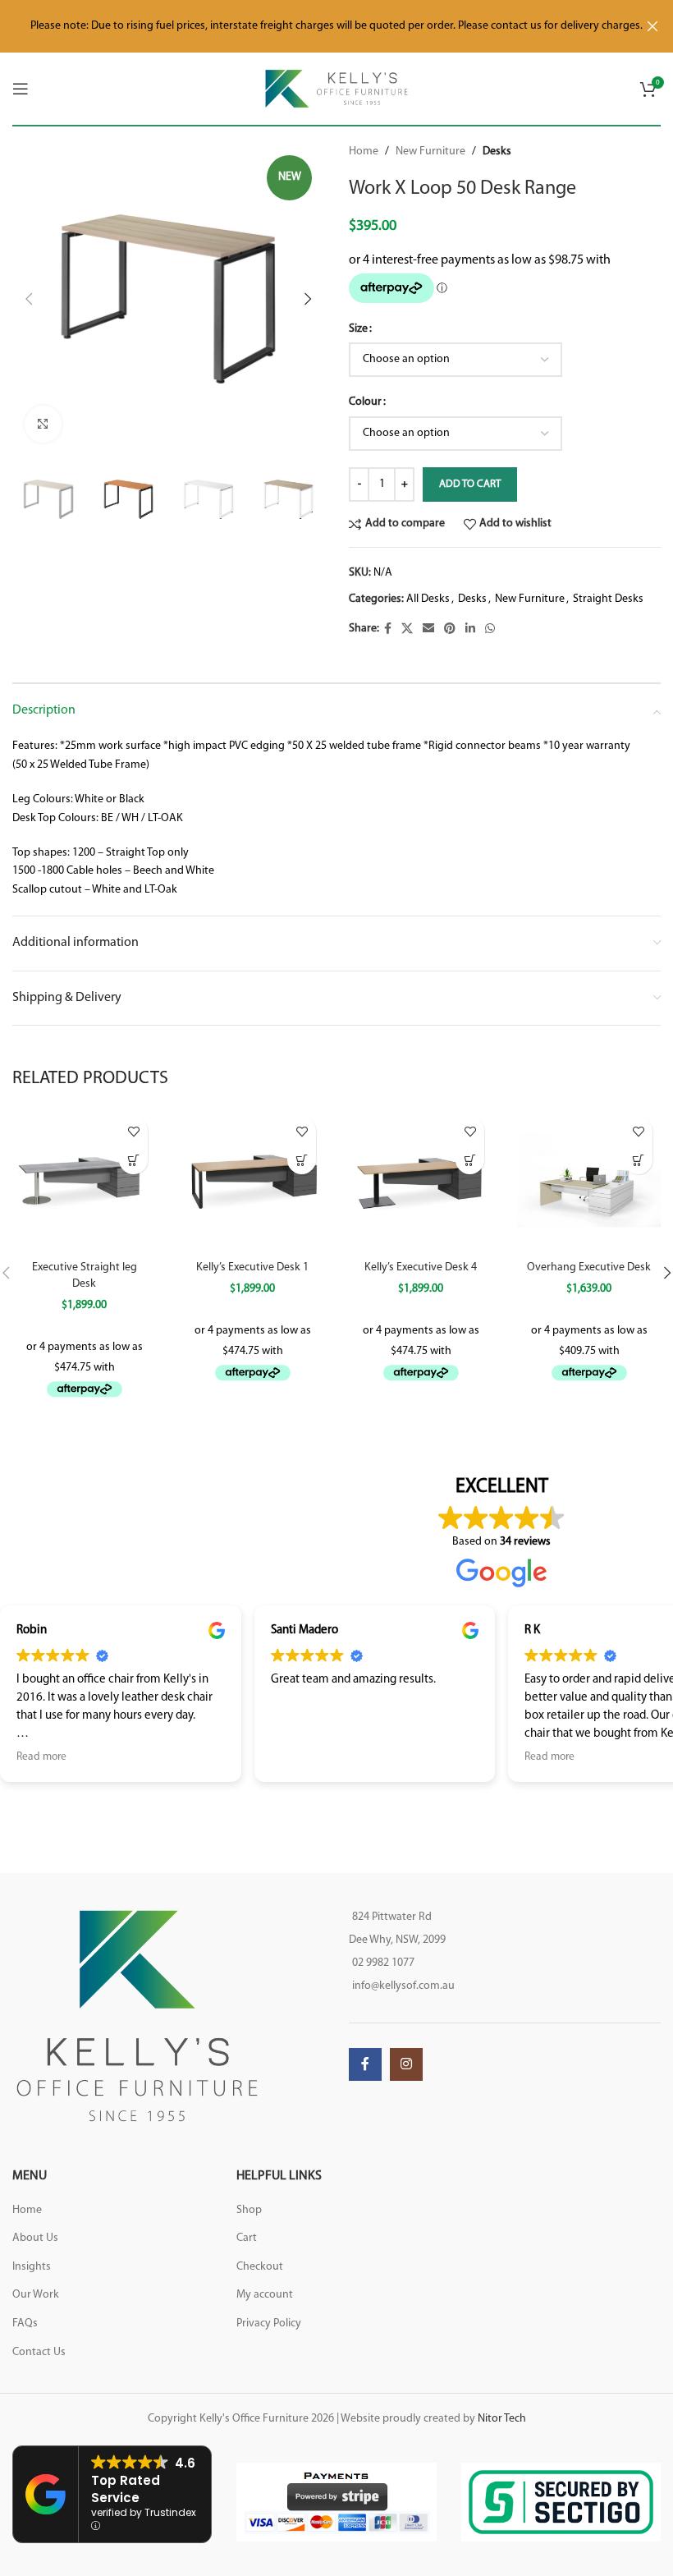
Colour (365, 402)
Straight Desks (608, 599)
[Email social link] (428, 629)
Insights (32, 2267)
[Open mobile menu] (21, 89)
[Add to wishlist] (133, 1131)
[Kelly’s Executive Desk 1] (252, 1180)
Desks (497, 152)
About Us (35, 2238)
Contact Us (39, 2352)
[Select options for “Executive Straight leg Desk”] (133, 1160)
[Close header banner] (652, 26)
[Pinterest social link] (450, 629)
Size (358, 329)
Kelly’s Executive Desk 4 (421, 1267)
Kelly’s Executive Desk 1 (252, 1267)
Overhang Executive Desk (589, 1267)
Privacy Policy (269, 2323)
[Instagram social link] (406, 2064)
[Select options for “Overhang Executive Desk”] (638, 1160)
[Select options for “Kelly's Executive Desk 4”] (470, 1160)
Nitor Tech (502, 2419)
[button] (29, 299)
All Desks (428, 599)
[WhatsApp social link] (490, 629)
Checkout (260, 2267)
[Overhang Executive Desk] (589, 1180)
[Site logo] (337, 88)
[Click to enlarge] (43, 424)
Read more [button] (444, 1757)
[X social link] (407, 629)
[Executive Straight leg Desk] (84, 1180)
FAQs (25, 2323)
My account (265, 2295)
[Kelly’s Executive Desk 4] (421, 1180)
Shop (249, 2210)
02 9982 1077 (383, 1963)
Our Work (36, 2295)
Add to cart (470, 484)
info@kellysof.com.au (403, 1986)
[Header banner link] (312, 26)
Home (364, 152)
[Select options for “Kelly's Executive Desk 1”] (302, 1160)
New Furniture (430, 152)
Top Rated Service (126, 2489)
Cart (247, 2238)
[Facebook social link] (388, 629)
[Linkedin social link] (470, 629)
